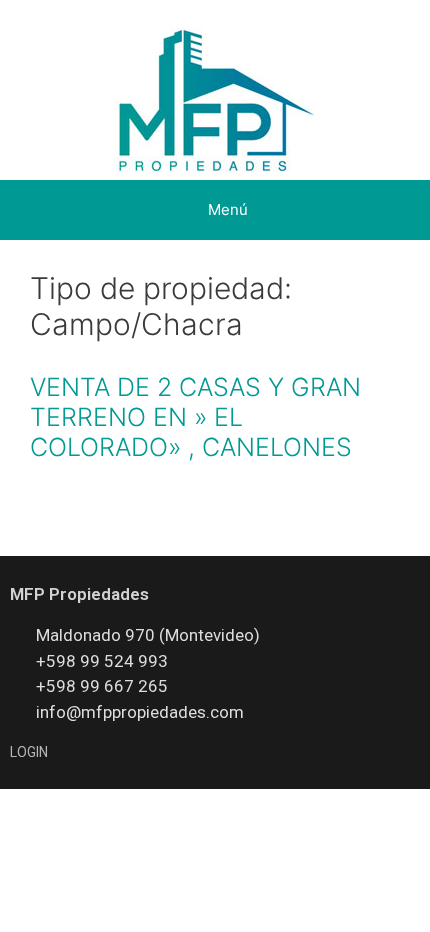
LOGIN (29, 752)
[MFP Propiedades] (215, 102)
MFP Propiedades (79, 594)
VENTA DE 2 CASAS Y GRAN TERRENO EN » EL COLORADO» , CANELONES (195, 417)
